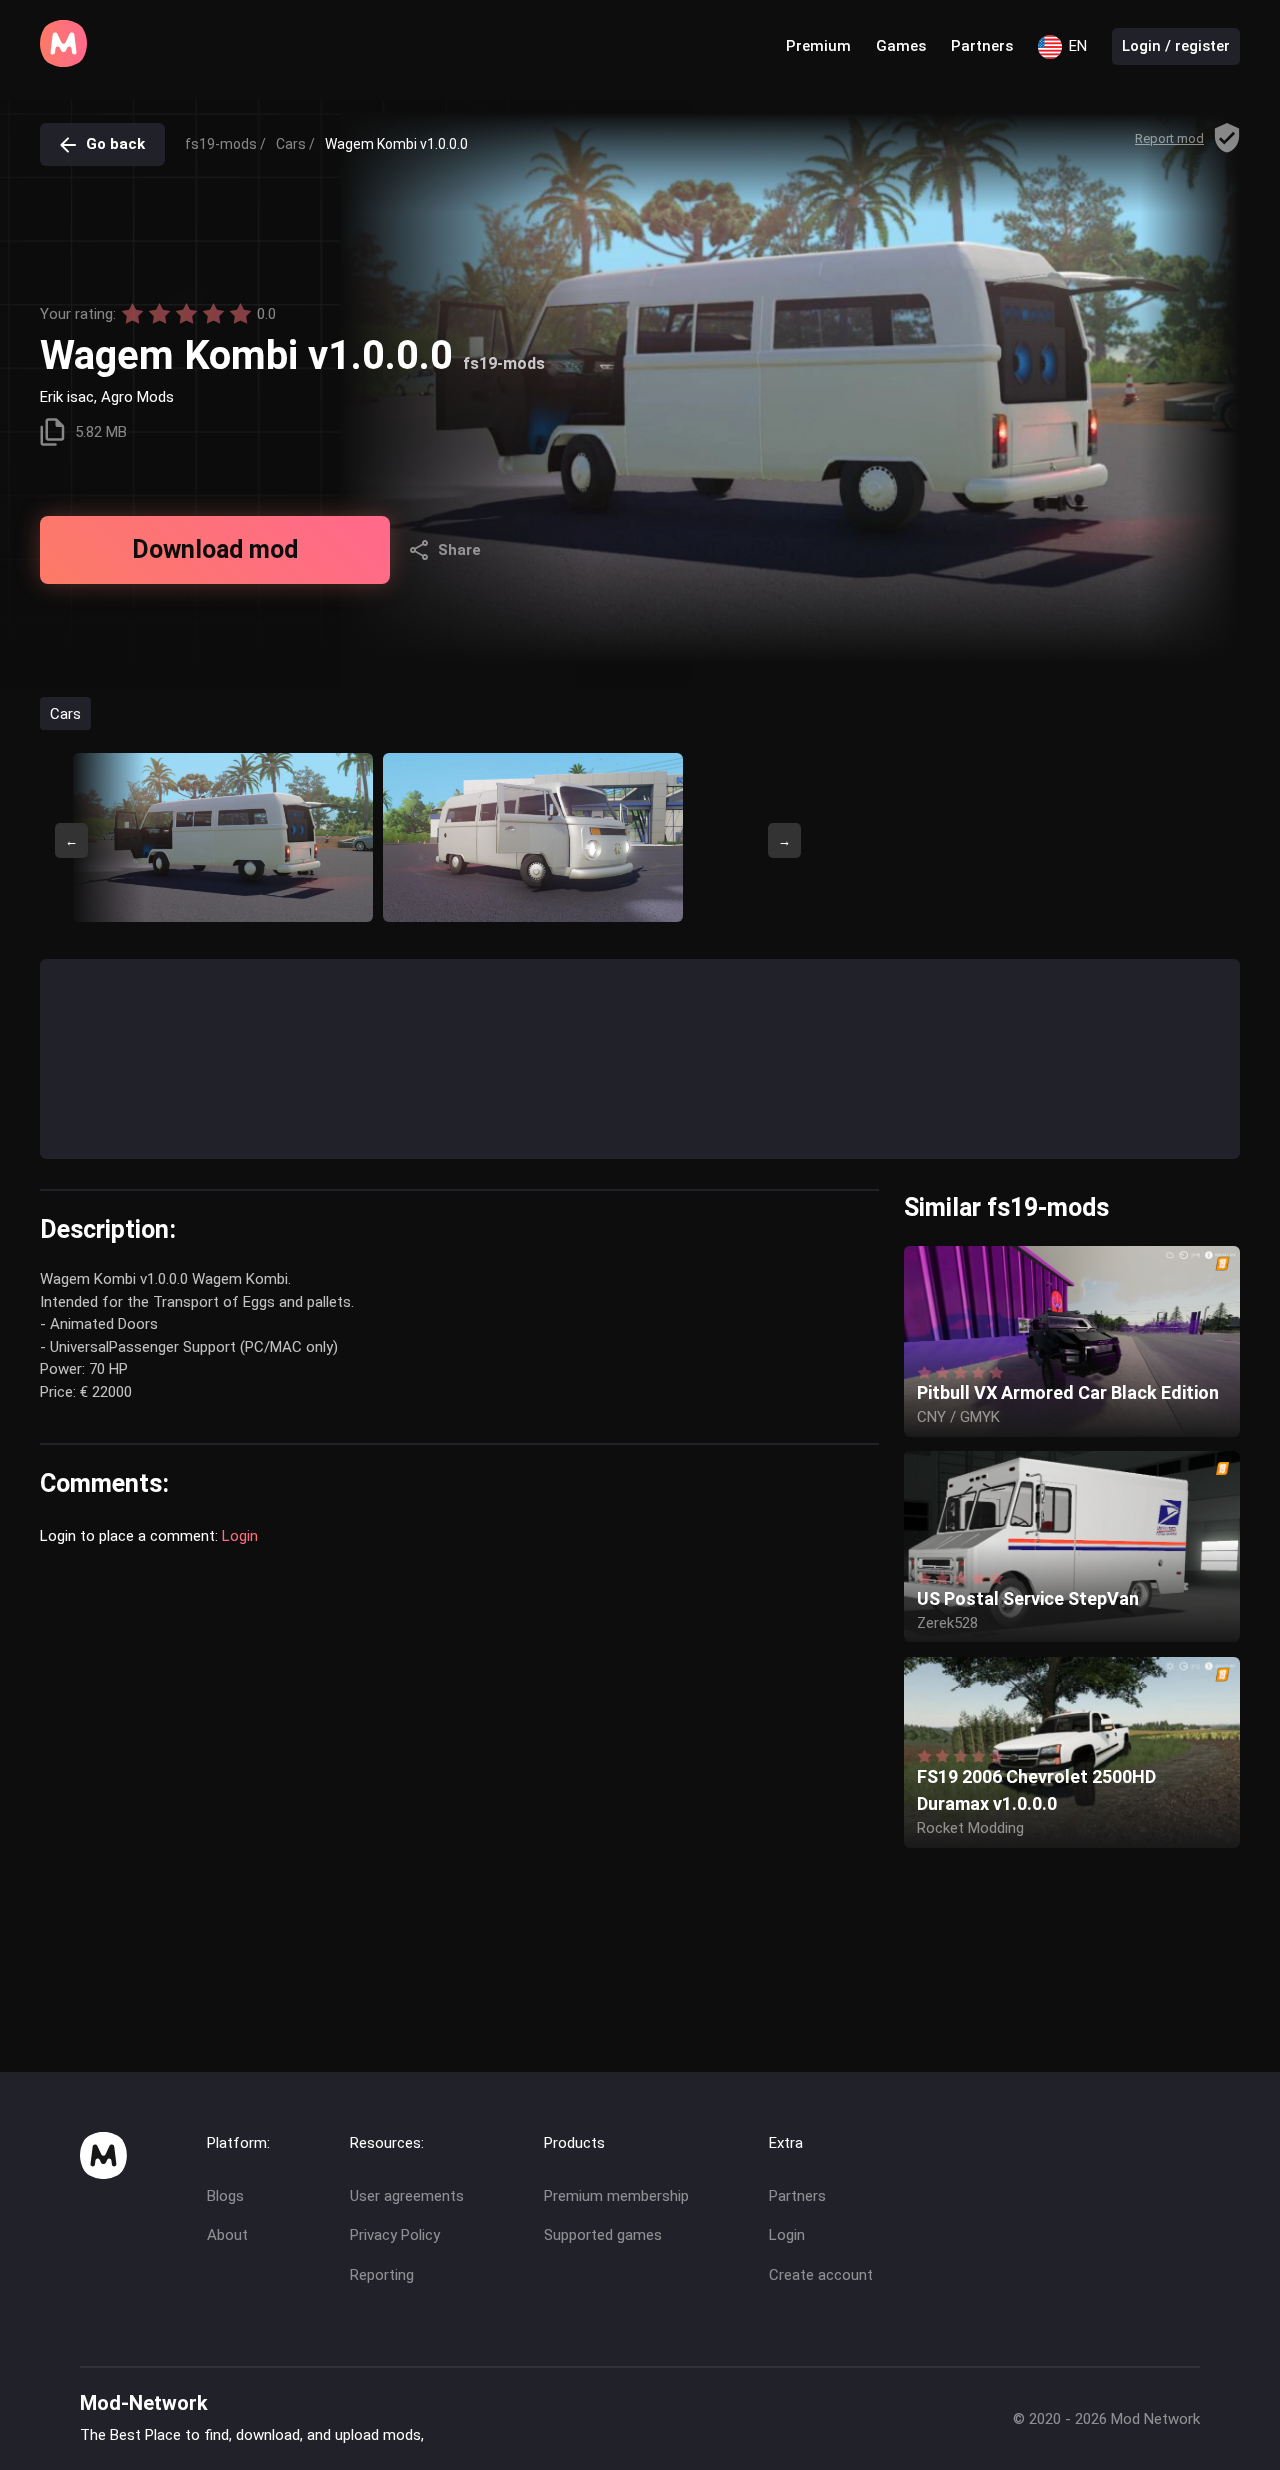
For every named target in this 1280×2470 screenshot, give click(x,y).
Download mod (215, 549)
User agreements (407, 2196)
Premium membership (616, 2196)
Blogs (225, 2196)
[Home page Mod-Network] (63, 62)
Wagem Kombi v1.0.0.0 (396, 144)
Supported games (603, 2235)
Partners (982, 46)
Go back (115, 144)
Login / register (1176, 46)
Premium (818, 46)
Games (901, 46)
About (227, 2235)
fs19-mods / (225, 144)
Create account (821, 2275)
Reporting (382, 2275)
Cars (65, 713)
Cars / (295, 144)
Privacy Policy (395, 2235)
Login (240, 1536)
